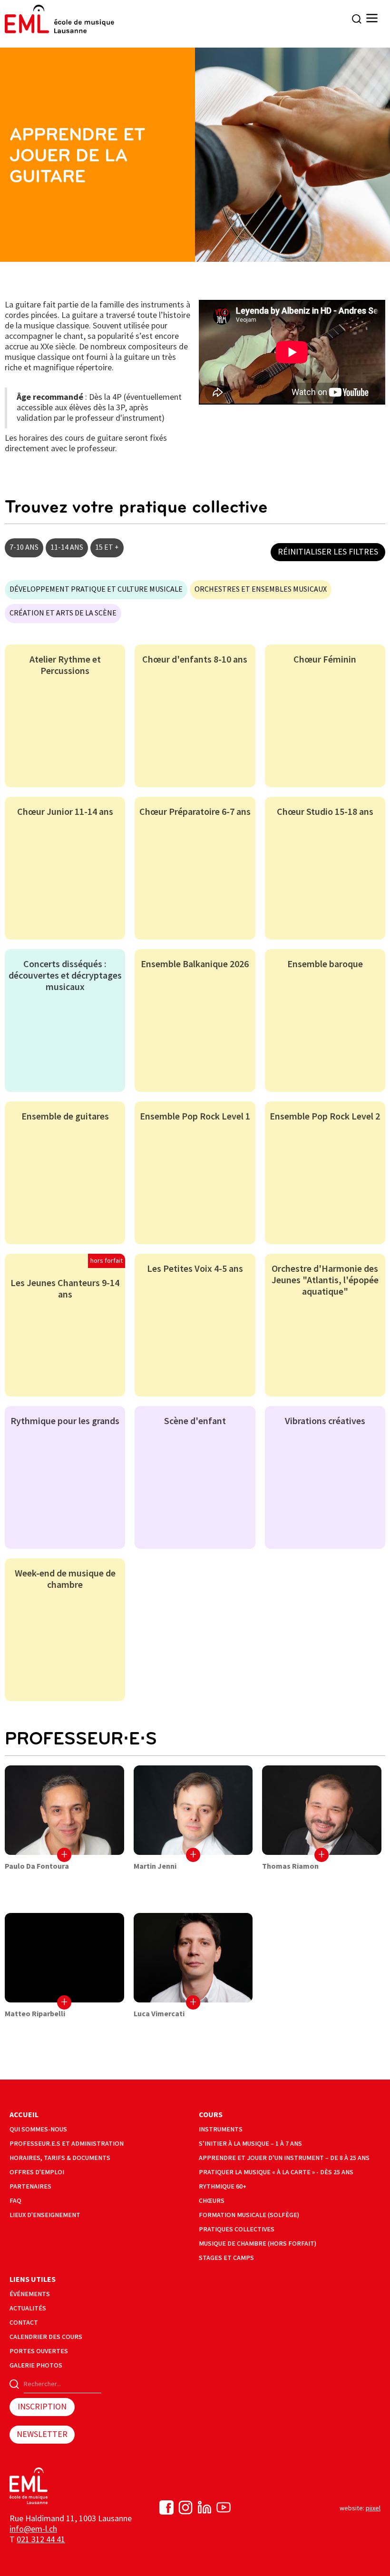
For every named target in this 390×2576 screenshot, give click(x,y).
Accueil (24, 2115)
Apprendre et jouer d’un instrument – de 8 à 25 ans (284, 2158)
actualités (28, 2308)
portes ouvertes (39, 2351)
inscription (42, 2407)
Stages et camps (226, 2258)
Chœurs (212, 2201)
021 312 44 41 (41, 2540)
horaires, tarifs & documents (60, 2158)
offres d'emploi (37, 2172)
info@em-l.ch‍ (33, 2529)
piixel (373, 2508)
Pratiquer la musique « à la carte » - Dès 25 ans (276, 2172)
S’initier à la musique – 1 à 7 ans (250, 2144)
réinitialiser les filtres (328, 552)
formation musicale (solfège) (249, 2215)
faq (15, 2201)
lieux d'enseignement (45, 2215)
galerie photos (36, 2365)
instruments (221, 2129)
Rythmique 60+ (223, 2186)
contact (24, 2323)
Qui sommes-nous (38, 2129)
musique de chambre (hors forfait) (258, 2244)
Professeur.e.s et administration (67, 2144)
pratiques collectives (237, 2229)
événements (30, 2294)
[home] (59, 19)
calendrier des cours (46, 2337)
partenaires (30, 2186)
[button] (372, 19)
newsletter (42, 2434)
